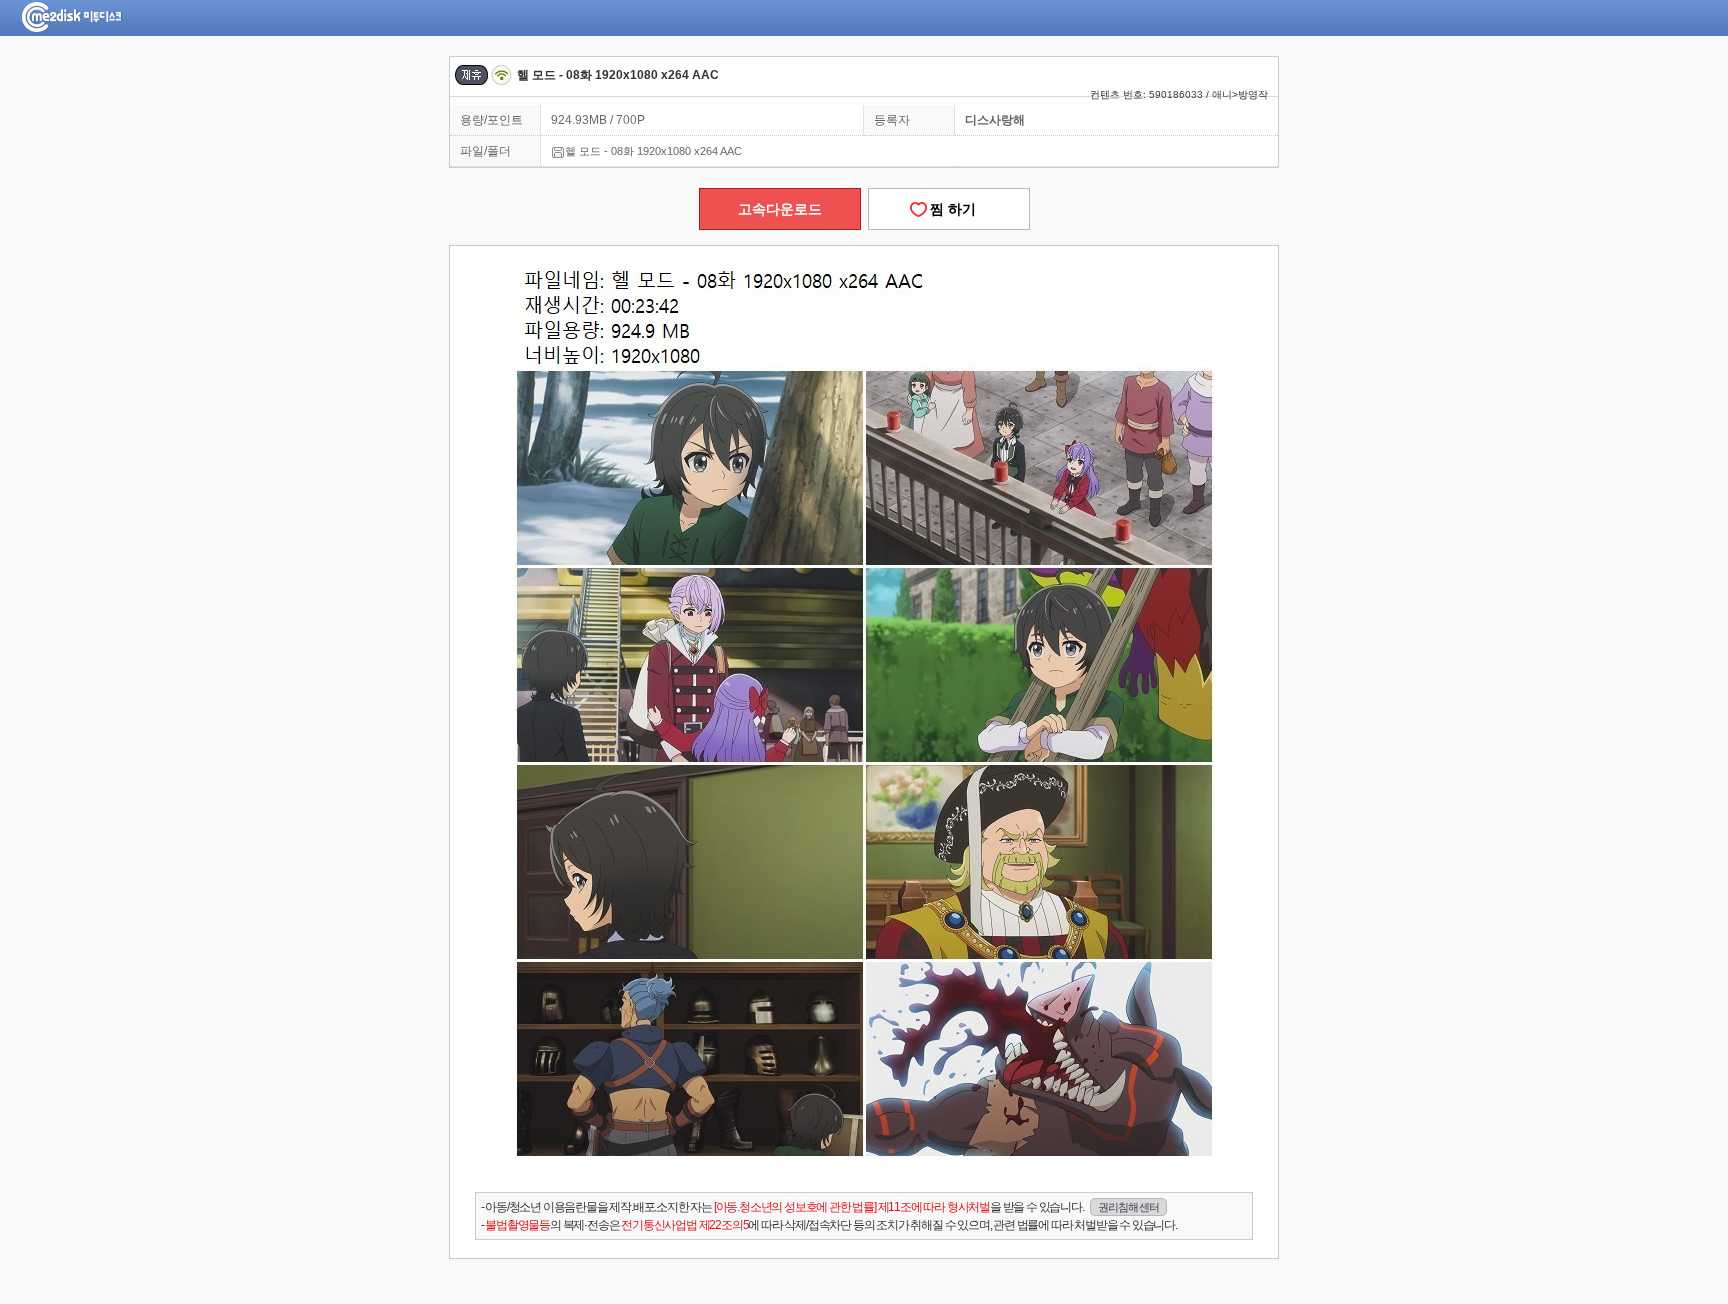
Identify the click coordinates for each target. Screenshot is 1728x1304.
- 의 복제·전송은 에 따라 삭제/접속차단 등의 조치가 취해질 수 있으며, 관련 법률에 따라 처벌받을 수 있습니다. (829, 1225)
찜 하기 (949, 209)
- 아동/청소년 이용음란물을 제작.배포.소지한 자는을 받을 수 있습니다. (820, 1207)
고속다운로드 (780, 209)
